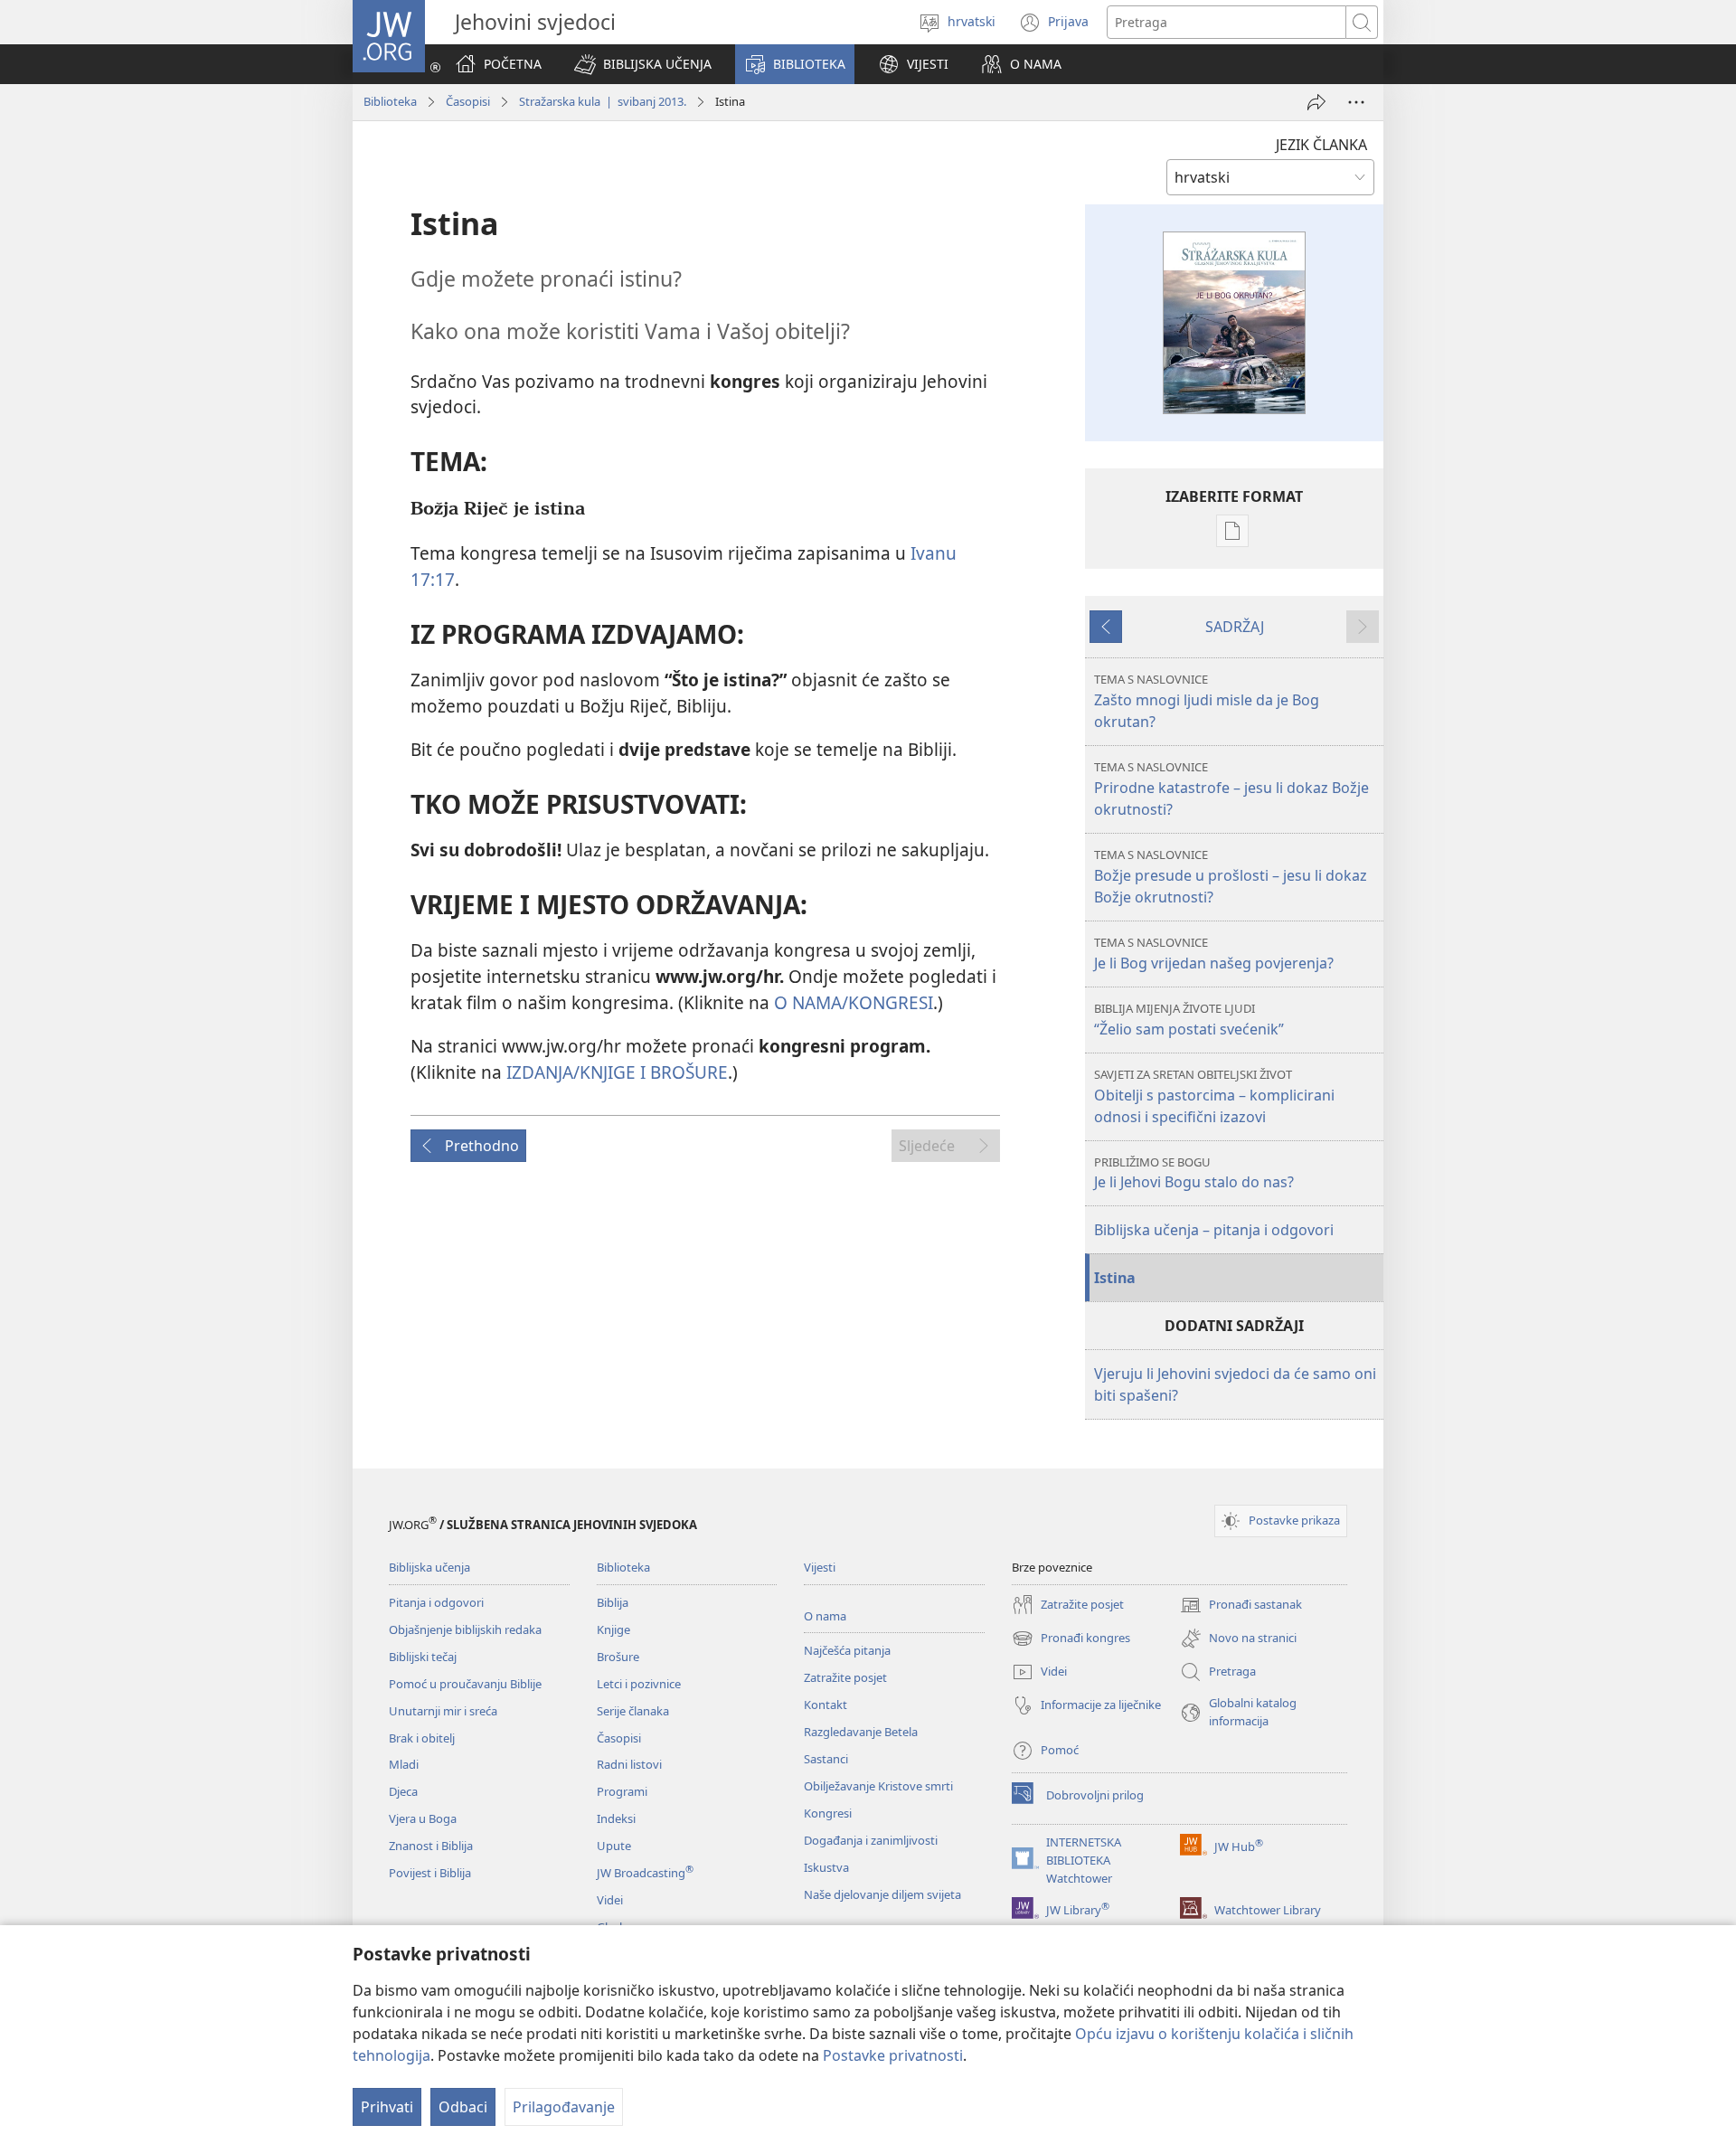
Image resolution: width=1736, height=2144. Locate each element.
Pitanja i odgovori (436, 1602)
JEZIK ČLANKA (1321, 145)
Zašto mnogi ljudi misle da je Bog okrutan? (1207, 701)
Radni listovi (629, 1764)
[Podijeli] (1316, 102)
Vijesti (820, 1567)
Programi (622, 1791)
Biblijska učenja (429, 1567)
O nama (825, 1616)
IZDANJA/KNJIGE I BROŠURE (617, 1072)
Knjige (613, 1629)
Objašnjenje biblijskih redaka (465, 1629)
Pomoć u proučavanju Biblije (465, 1684)
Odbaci (463, 2107)
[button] (643, 64)
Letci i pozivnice (639, 1684)
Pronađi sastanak (1241, 1606)
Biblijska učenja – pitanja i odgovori (1214, 1230)
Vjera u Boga (423, 1818)
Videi (610, 1900)
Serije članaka (633, 1711)
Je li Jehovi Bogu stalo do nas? (1194, 1173)
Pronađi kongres (1071, 1639)
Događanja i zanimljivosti (871, 1840)
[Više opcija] (1356, 102)
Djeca (403, 1791)
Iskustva (826, 1867)
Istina (1115, 1278)
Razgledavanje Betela (861, 1732)
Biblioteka (390, 101)
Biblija (613, 1602)
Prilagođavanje (564, 2107)
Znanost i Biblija (431, 1846)
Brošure (618, 1657)
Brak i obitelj (422, 1738)
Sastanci (826, 1759)
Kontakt (826, 1705)
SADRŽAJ (1235, 627)
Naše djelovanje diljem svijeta (882, 1894)
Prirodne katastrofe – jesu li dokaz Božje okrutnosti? (1231, 789)
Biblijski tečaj (423, 1657)
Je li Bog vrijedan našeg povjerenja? (1214, 954)
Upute (614, 1846)
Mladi (404, 1764)
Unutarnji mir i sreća (443, 1711)
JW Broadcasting (645, 1873)
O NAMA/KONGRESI (854, 1002)
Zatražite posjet (845, 1677)
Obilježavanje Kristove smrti (878, 1786)
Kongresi (828, 1813)
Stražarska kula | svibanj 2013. (603, 101)
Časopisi (468, 101)
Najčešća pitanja (847, 1650)
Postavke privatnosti (893, 2055)
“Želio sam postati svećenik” (1189, 1020)
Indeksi (616, 1818)
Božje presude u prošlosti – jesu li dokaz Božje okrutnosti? (1231, 877)
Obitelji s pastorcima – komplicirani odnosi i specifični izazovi (1214, 1096)
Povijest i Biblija (430, 1873)
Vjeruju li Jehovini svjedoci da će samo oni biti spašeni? (1235, 1384)
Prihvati (387, 2107)
